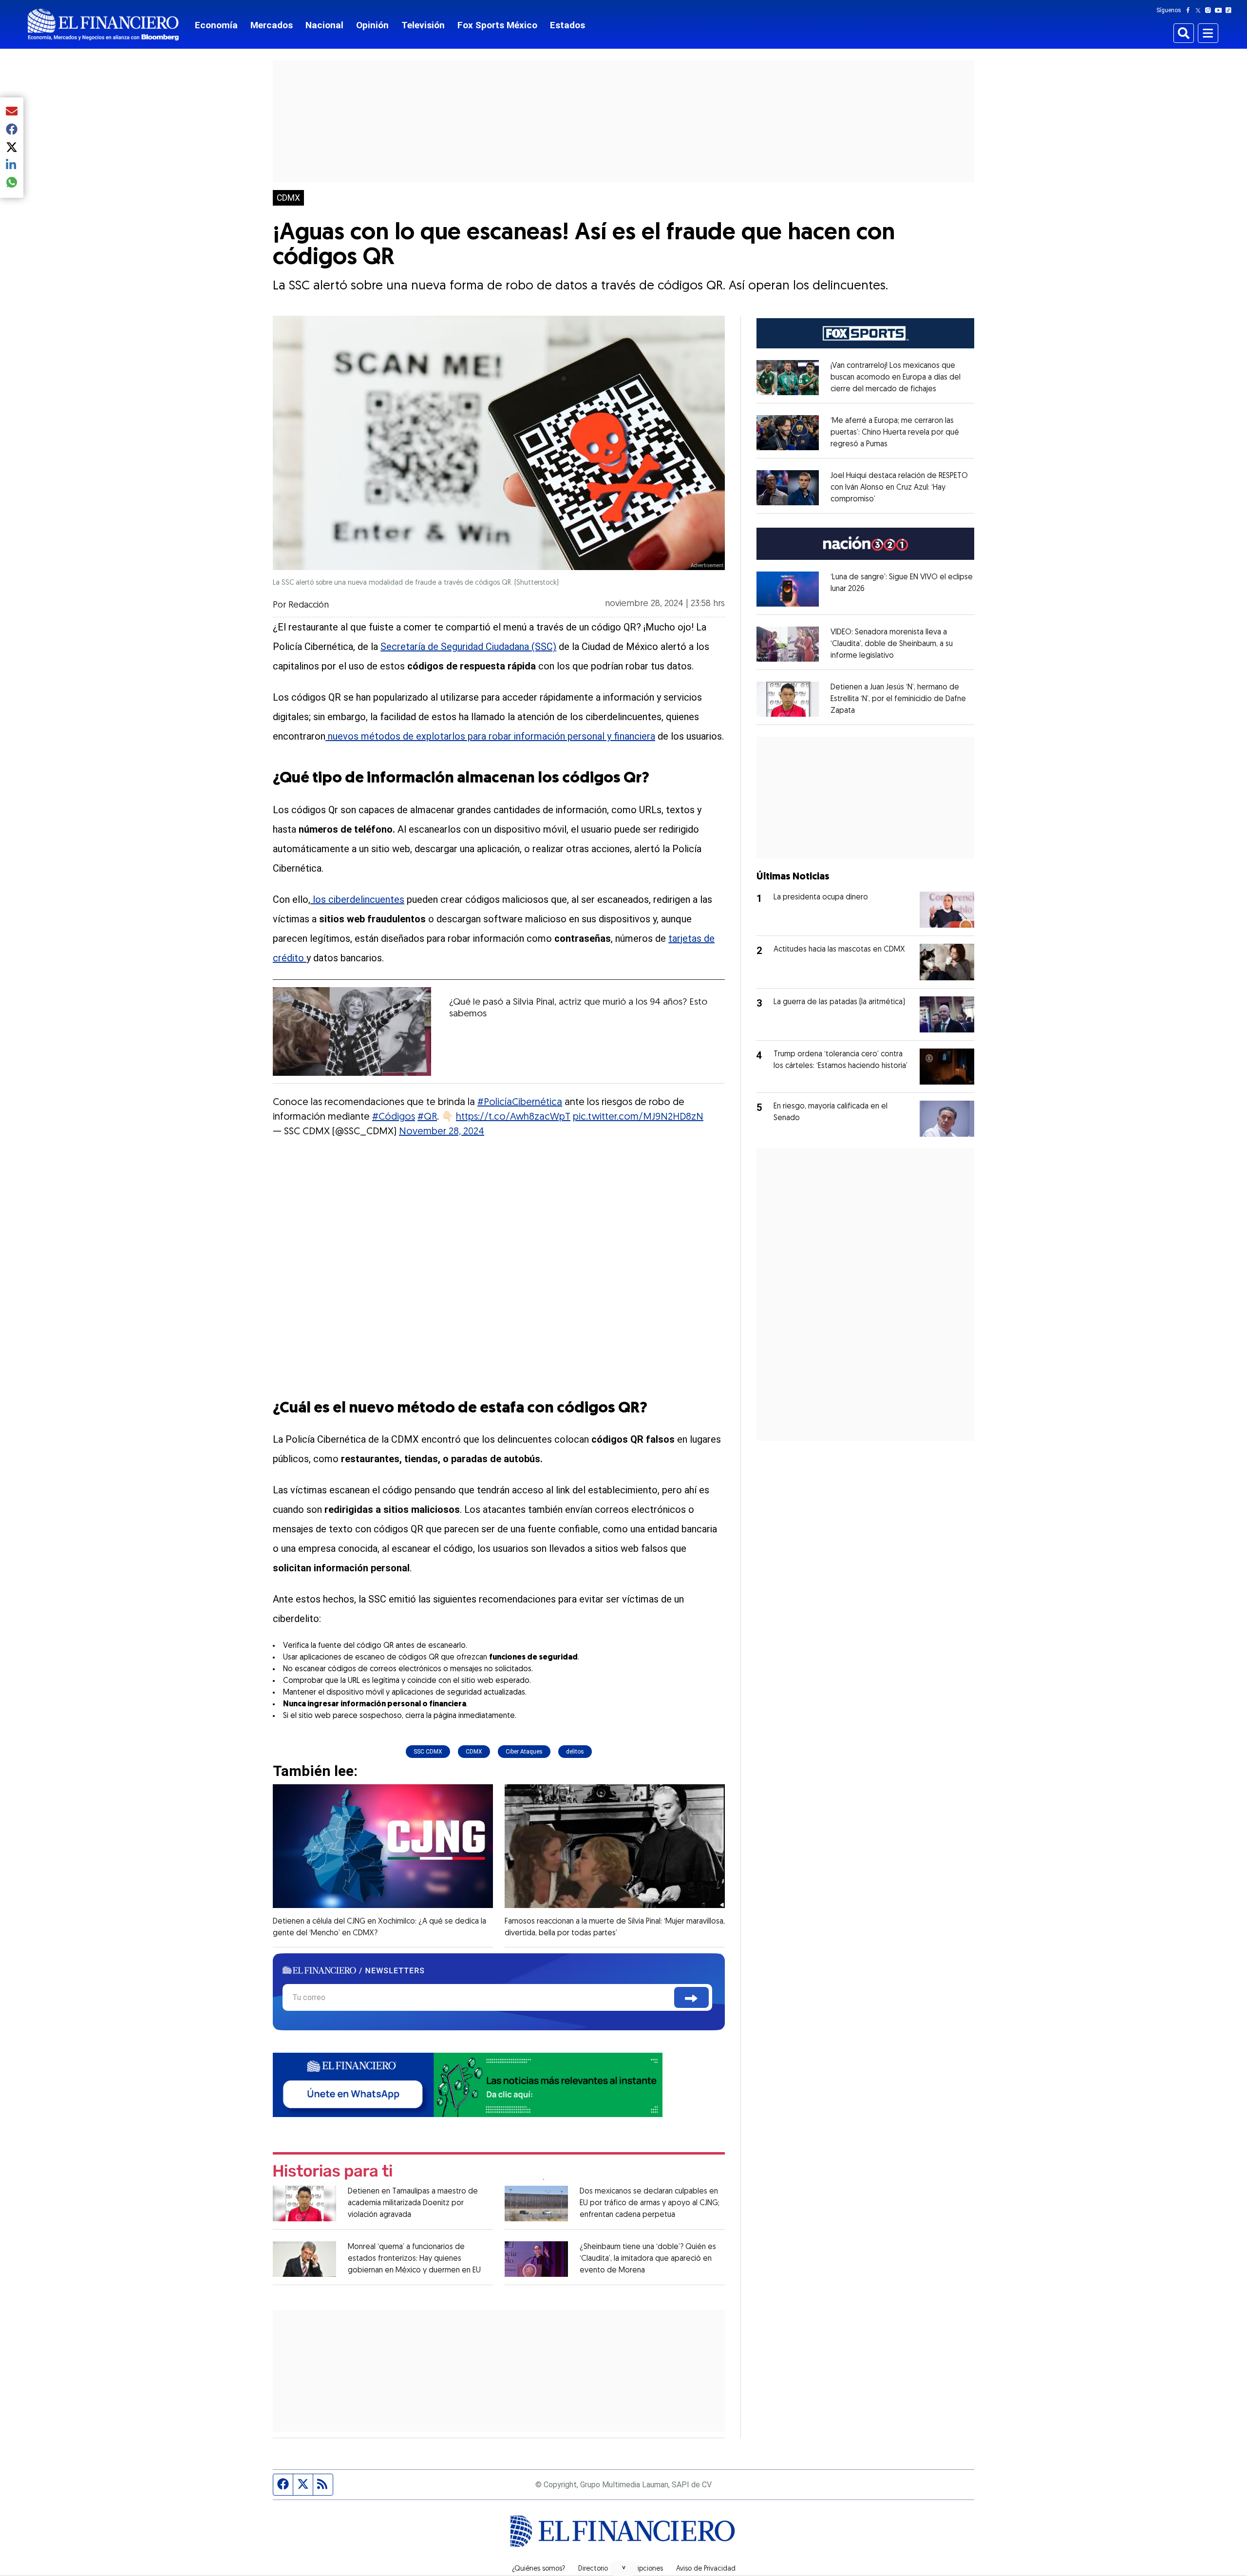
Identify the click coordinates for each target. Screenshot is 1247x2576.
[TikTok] (1230, 10)
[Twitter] (1200, 10)
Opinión (372, 25)
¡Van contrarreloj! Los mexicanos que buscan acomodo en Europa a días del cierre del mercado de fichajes (896, 378)
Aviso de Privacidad (706, 2569)
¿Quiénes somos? (538, 2569)
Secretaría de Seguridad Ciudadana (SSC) (468, 647)
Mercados (272, 25)
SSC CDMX (428, 1752)
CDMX (288, 198)
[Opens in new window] (788, 378)
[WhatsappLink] (468, 2084)
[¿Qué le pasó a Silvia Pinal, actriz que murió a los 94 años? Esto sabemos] (352, 1031)
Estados (567, 25)
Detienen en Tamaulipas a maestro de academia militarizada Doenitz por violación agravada (413, 2203)
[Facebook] (1190, 10)
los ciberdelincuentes (357, 899)
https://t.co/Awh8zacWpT (513, 1117)
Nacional (324, 25)
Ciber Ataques (524, 1752)
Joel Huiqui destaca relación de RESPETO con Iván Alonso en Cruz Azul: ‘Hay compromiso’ (899, 488)
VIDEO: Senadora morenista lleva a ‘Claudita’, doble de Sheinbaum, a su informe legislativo (892, 644)
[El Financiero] (103, 25)
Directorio (593, 2569)
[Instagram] (1210, 10)
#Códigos (394, 1117)
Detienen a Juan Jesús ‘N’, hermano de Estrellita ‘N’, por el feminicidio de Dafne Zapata (898, 699)
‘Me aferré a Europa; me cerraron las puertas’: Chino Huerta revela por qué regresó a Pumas (895, 433)
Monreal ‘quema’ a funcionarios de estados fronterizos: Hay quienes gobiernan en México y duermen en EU (414, 2259)
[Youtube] (1220, 10)
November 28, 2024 (442, 1132)
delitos (575, 1752)
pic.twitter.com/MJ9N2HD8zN (638, 1117)
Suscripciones (642, 2569)
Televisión (423, 25)
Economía (216, 25)
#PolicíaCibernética (520, 1103)
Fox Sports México (497, 25)
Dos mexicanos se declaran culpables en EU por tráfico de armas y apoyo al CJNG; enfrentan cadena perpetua (650, 2203)
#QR (427, 1117)
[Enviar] (691, 1997)
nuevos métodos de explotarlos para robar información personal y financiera (490, 736)
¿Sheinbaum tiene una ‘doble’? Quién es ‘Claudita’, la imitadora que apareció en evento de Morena (648, 2259)
